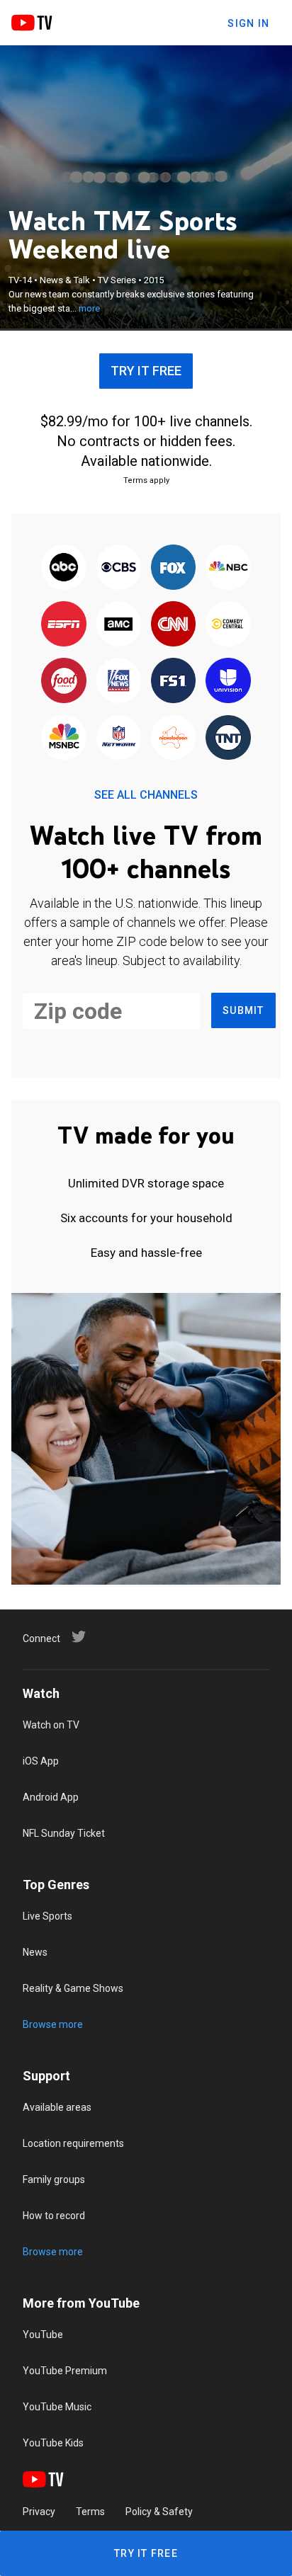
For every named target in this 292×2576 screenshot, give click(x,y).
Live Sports (47, 1916)
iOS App (41, 1761)
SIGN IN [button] (248, 23)
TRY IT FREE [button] (146, 371)
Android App (51, 1797)
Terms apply (146, 480)
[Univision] (228, 682)
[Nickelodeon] (173, 739)
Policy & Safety (159, 2512)
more (89, 308)
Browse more (53, 2024)
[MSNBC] (64, 739)
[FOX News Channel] (119, 682)
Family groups (54, 2179)
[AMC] (119, 625)
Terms (90, 2512)
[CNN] (173, 625)
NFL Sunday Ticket (64, 1833)
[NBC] (228, 568)
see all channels (146, 795)
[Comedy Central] (228, 625)
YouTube (43, 2335)
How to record (54, 2216)
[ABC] (64, 568)
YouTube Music (57, 2407)
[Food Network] (64, 682)
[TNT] (228, 739)
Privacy (39, 2512)
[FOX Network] (173, 568)
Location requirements (73, 2143)
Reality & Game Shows (73, 1988)
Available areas (57, 2107)
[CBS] (119, 568)
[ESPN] (64, 625)
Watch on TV (51, 1725)
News (35, 1952)
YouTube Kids (53, 2443)
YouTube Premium (65, 2371)
